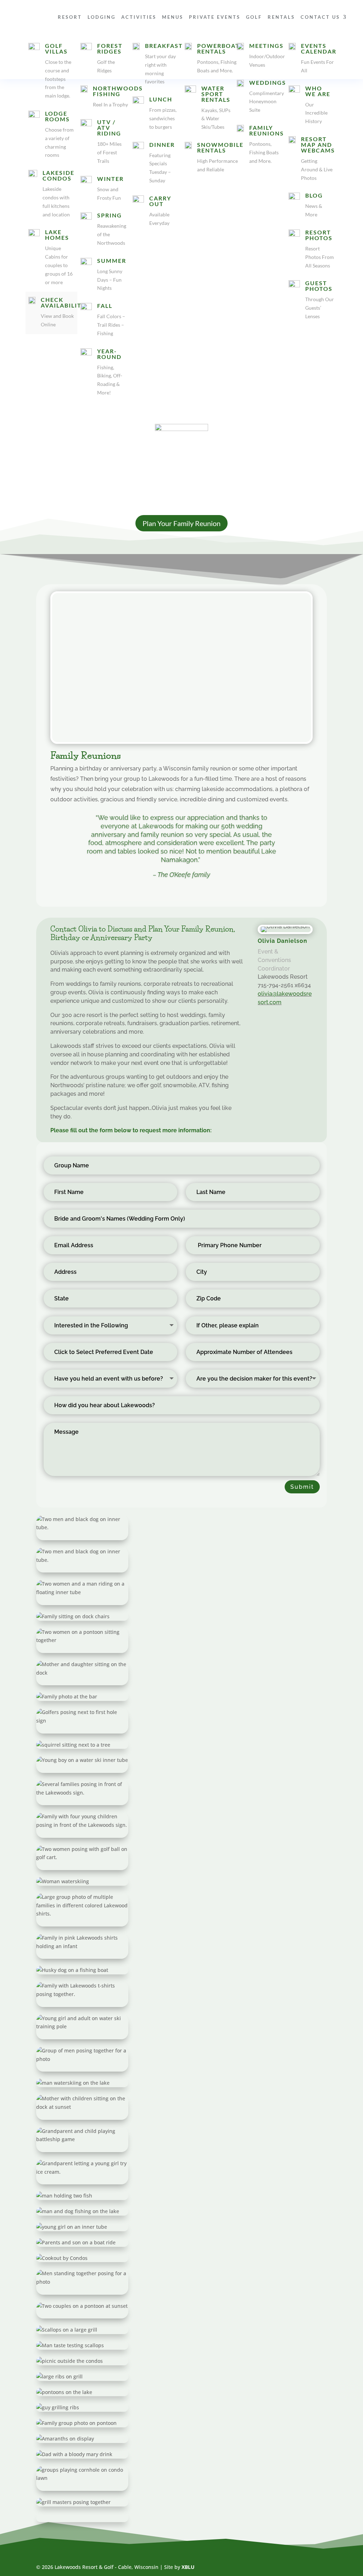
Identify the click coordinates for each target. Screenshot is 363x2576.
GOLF (254, 17)
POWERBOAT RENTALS (218, 48)
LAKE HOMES (57, 235)
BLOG (314, 195)
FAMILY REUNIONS (267, 130)
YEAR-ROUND (109, 354)
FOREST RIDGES (110, 48)
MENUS (173, 17)
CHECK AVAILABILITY (63, 302)
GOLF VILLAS (56, 48)
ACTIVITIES (139, 17)
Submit (302, 1487)
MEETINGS (266, 46)
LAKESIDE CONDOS (58, 175)
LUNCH (161, 99)
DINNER (162, 145)
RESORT (70, 17)
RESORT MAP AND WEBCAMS (318, 145)
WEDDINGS (268, 82)
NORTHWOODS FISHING (118, 91)
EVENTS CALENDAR (319, 48)
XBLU (188, 2567)
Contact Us (320, 17)
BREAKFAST (164, 46)
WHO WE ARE (318, 91)
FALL (105, 306)
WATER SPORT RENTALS (216, 94)
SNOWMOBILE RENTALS (220, 147)
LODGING (102, 17)
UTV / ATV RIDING (109, 128)
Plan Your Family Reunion (181, 523)
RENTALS (281, 17)
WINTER (110, 179)
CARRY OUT (160, 201)
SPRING (110, 215)
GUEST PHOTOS (319, 286)
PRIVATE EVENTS (215, 17)
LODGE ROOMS (57, 116)
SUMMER (112, 261)
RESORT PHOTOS (319, 235)
